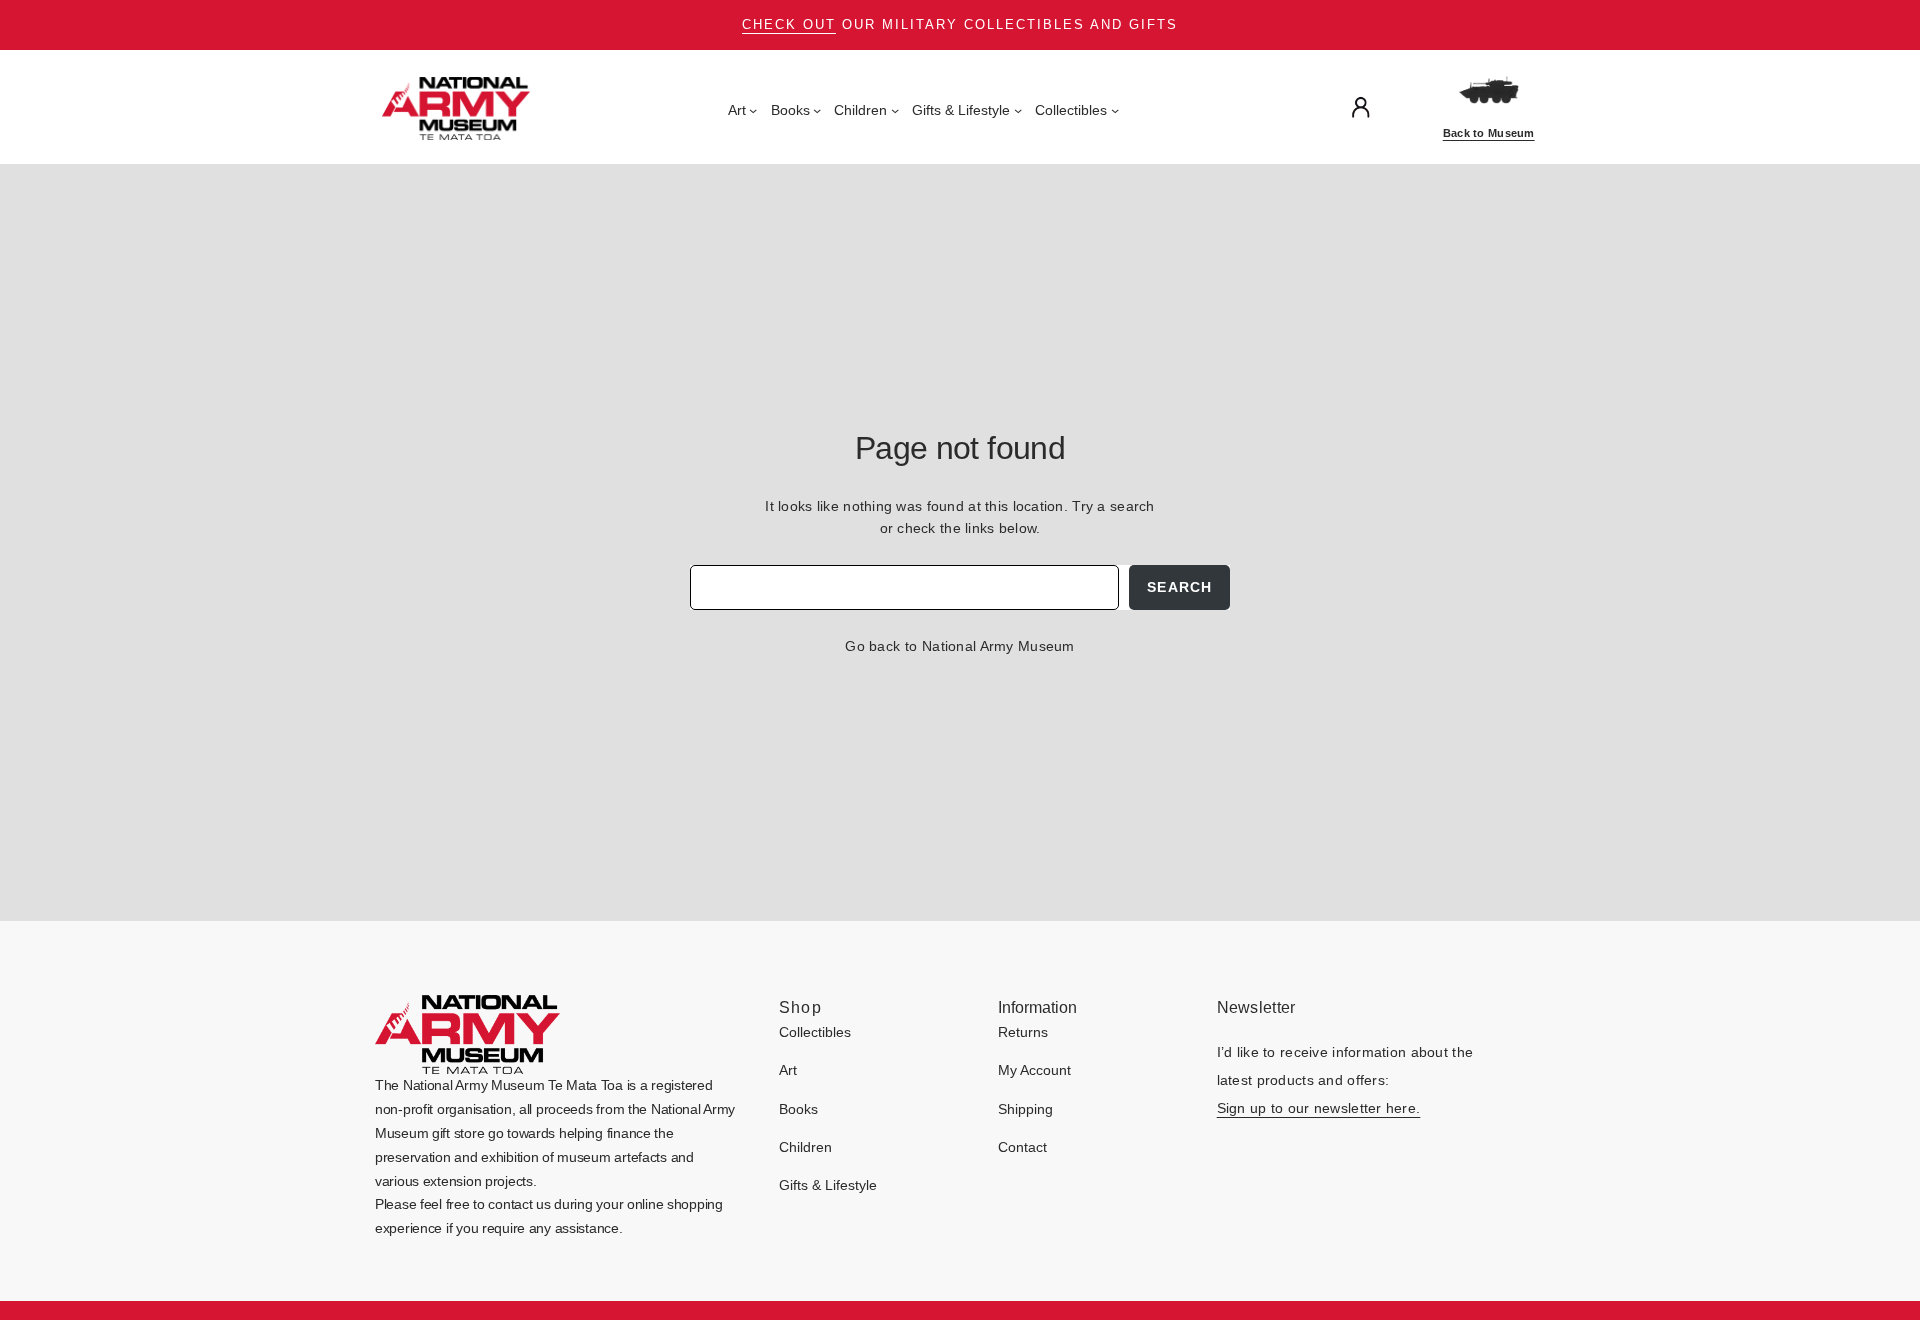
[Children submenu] (895, 110)
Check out (789, 24)
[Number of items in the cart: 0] (1402, 107)
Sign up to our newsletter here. (1319, 1108)
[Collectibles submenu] (1115, 110)
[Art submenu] (753, 110)
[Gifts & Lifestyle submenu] (1018, 110)
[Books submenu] (817, 110)
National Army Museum (998, 646)
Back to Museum (1489, 133)
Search (1179, 587)
